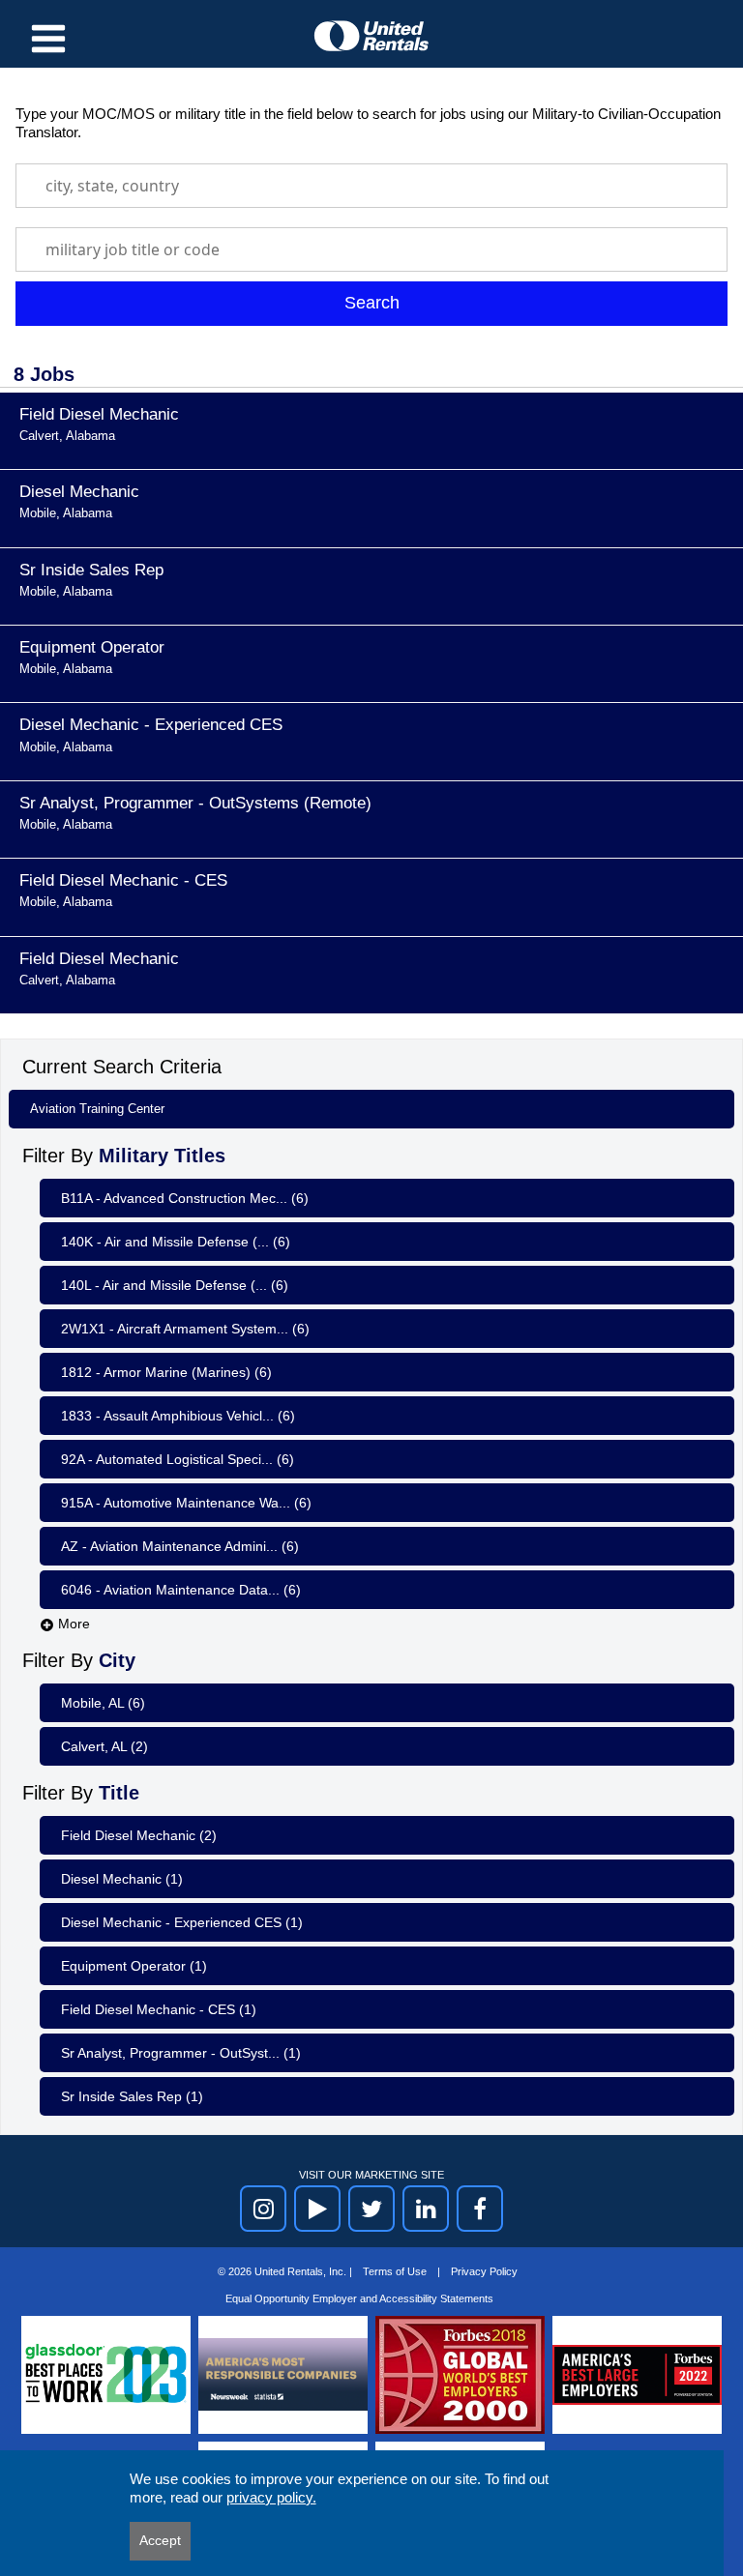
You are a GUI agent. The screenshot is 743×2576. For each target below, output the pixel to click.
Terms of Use (396, 2271)
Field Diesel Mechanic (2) (139, 1835)
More (72, 1624)
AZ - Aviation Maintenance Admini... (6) (180, 1546)
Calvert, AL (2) (104, 1746)
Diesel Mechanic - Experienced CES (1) (182, 1922)
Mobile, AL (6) (103, 1703)
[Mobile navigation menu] (48, 39)
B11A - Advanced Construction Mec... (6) (185, 1198)
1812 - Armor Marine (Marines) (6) (166, 1372)
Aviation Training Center (97, 1109)
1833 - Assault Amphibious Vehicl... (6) (178, 1416)
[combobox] (371, 186)
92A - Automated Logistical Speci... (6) (178, 1459)
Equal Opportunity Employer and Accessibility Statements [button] (359, 2298)
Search (372, 303)
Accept (160, 2540)
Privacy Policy (484, 2271)
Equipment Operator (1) (134, 1966)
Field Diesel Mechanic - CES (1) (159, 2009)
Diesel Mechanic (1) (122, 1879)
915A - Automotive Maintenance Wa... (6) (186, 1503)
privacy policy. (271, 2497)
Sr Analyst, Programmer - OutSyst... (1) (181, 2053)
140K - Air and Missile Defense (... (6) (176, 1242)
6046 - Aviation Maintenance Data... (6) (181, 1590)
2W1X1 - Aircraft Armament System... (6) (185, 1329)
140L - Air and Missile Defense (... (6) (175, 1285)
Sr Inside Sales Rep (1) (132, 2096)
